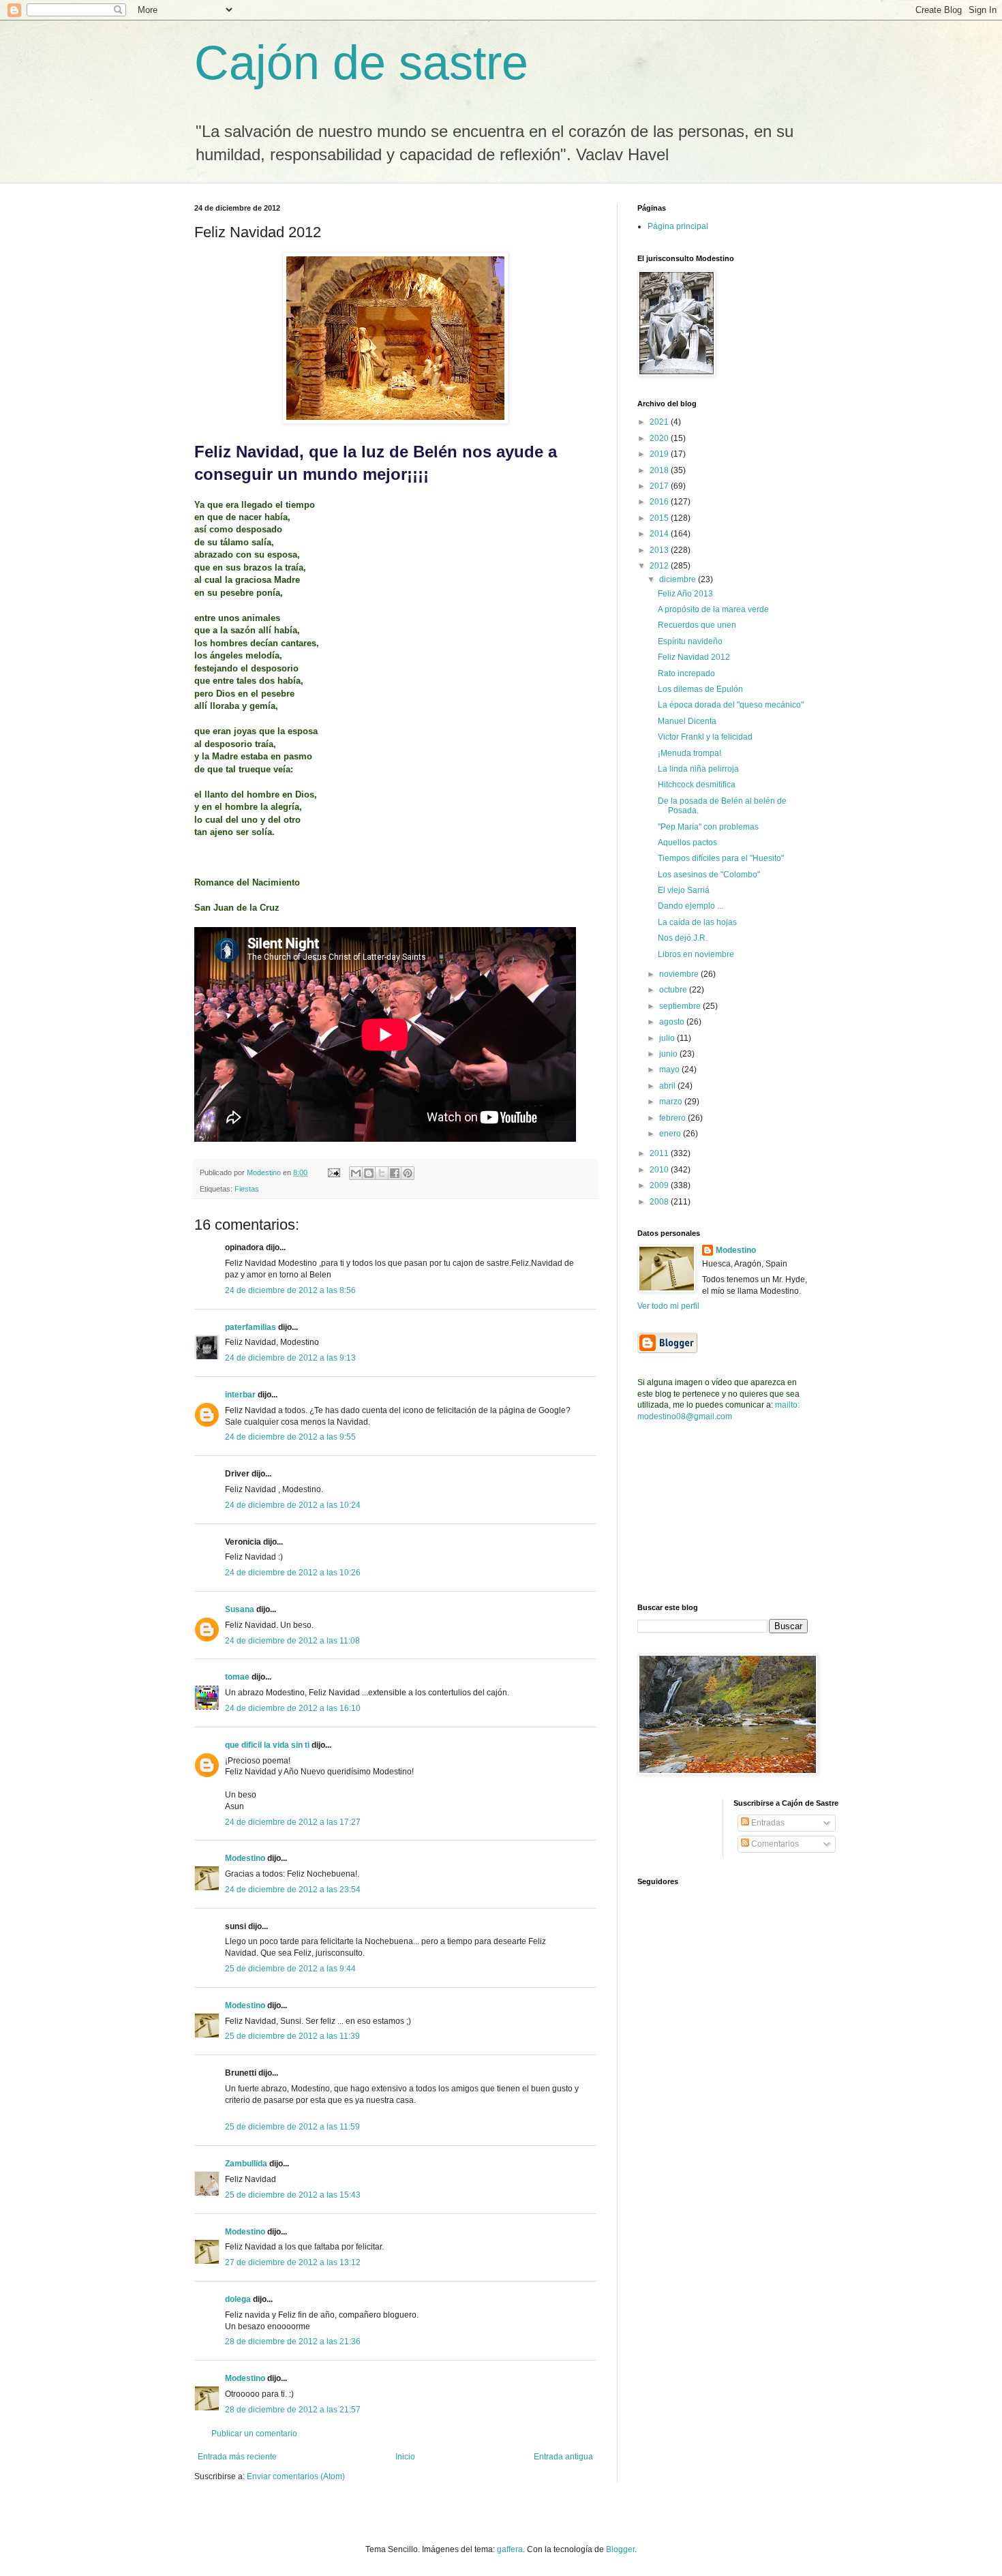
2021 (660, 422)
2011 (660, 1153)
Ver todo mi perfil (668, 1306)
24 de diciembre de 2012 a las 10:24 (293, 1505)
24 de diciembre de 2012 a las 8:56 (290, 1290)
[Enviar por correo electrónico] (356, 1173)
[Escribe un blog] (369, 1173)
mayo (670, 1070)
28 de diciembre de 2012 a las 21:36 (293, 2342)
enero (671, 1134)
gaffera (510, 2549)
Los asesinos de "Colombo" (709, 875)
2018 (660, 470)
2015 (660, 518)
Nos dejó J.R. (683, 938)
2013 (660, 550)
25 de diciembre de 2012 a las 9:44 (290, 1969)
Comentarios (774, 1844)
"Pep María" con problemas (708, 827)
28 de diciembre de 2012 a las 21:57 (293, 2410)
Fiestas (247, 1189)
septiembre (681, 1006)
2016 (660, 502)
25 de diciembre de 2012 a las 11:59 (292, 2127)
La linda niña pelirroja (698, 769)
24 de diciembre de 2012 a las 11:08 (292, 1641)
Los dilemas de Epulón (700, 689)
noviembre (680, 974)
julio (668, 1038)
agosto (673, 1022)
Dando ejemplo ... (690, 906)
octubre (674, 990)
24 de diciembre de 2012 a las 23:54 (293, 1890)
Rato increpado (686, 673)
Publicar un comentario (254, 2434)
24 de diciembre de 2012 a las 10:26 (293, 1573)
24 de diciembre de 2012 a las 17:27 (293, 1822)
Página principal (678, 226)
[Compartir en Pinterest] (408, 1173)
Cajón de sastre (361, 63)
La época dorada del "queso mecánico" (731, 705)
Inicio (405, 2457)
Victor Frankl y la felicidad (705, 737)
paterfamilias (250, 1327)
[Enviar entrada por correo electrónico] (333, 1172)
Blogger (620, 2549)
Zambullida (246, 2164)
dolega (238, 2299)
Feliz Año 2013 (685, 594)
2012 (660, 566)
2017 (660, 486)
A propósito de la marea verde (713, 609)
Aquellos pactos (687, 843)
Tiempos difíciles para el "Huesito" (721, 858)
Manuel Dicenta (687, 721)
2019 (660, 454)
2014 (660, 534)
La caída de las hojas (697, 922)
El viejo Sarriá (684, 890)
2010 (660, 1170)
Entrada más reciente (237, 2457)
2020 (660, 438)
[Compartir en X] (382, 1173)
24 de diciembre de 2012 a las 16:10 (293, 1708)
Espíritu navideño (690, 641)
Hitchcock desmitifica (697, 785)
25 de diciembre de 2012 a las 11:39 (292, 2036)
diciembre (679, 579)
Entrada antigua (563, 2457)
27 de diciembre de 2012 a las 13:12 (293, 2262)
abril (668, 1086)
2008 (660, 1202)
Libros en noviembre (696, 954)
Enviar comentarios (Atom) (296, 2476)
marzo (672, 1102)
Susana (240, 1609)
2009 (660, 1185)
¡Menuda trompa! (689, 753)
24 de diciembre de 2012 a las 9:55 (290, 1437)
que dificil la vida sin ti (267, 1745)
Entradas (767, 1823)
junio (669, 1054)
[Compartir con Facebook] (395, 1173)
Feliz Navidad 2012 (694, 657)
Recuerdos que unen (697, 625)
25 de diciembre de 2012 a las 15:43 (293, 2195)
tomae (237, 1677)
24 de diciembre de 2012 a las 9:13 (290, 1358)
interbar (240, 1395)
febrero (673, 1118)
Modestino (245, 1858)
